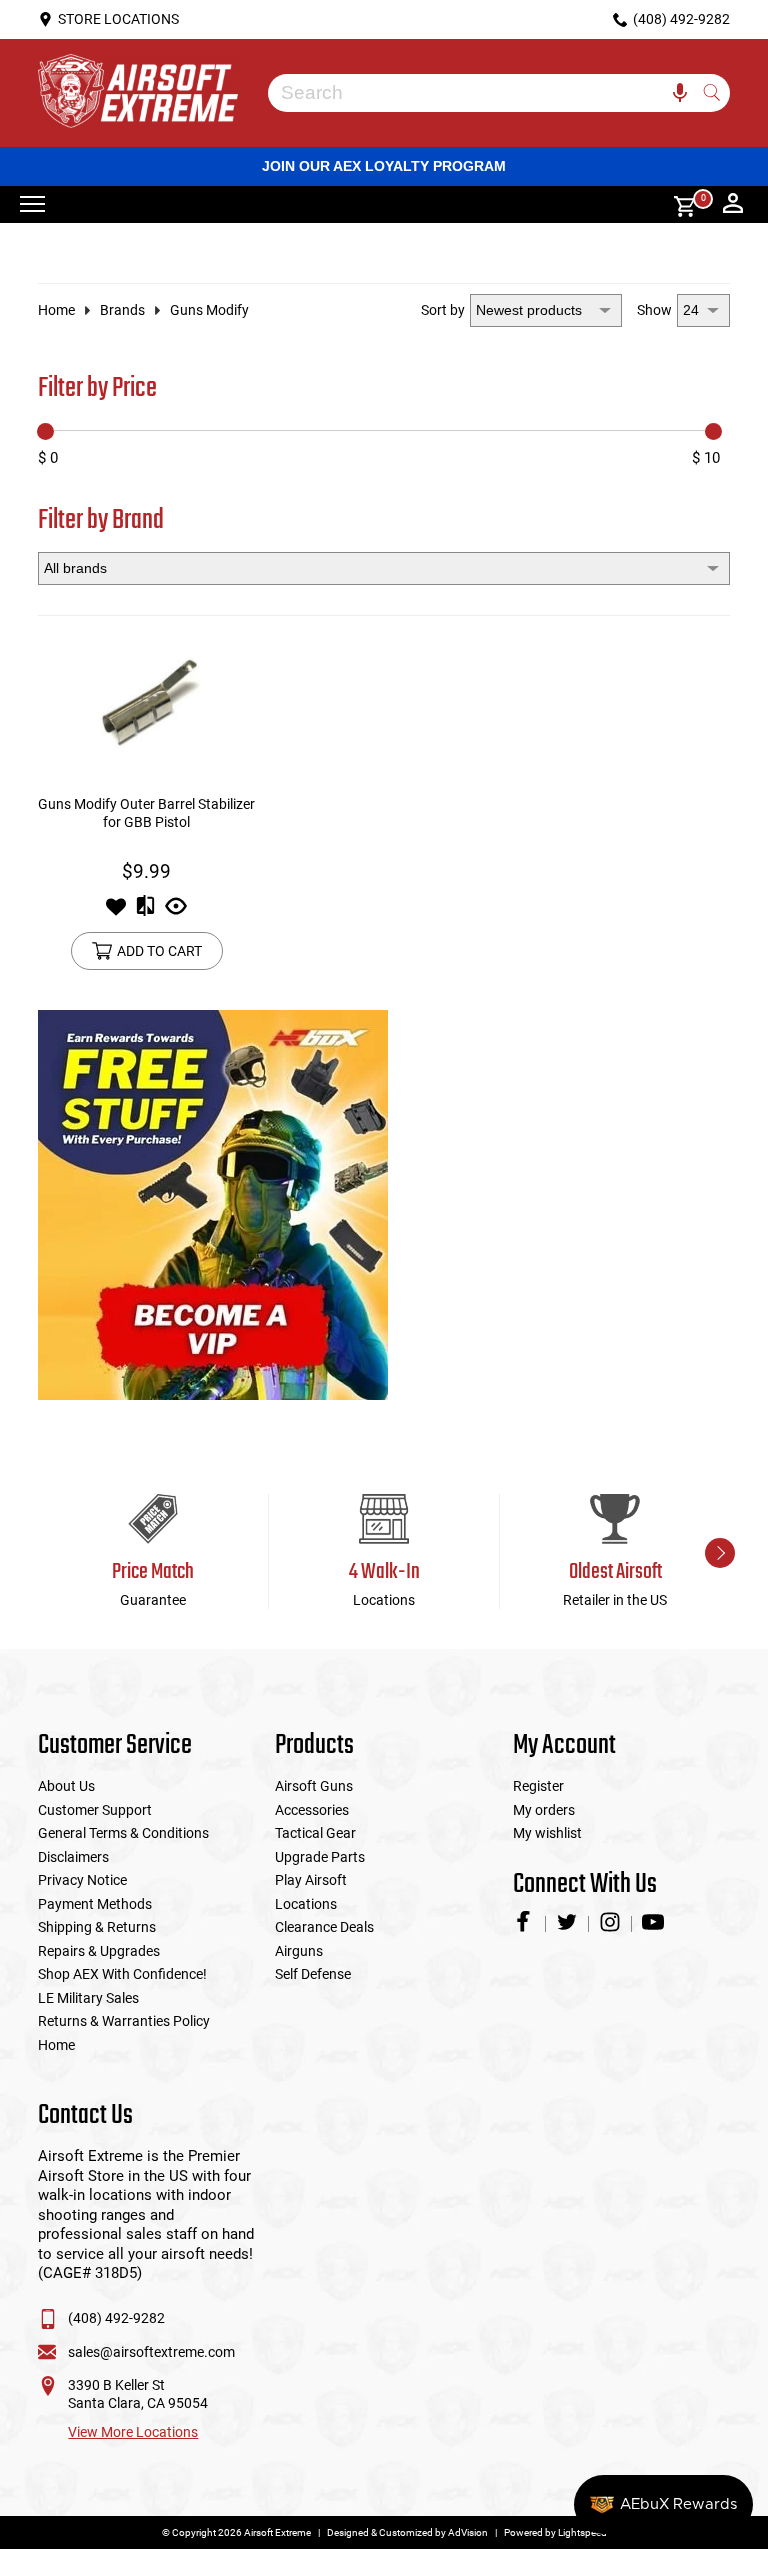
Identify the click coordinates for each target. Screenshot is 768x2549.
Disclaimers (73, 1857)
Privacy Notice (82, 1880)
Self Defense (313, 1974)
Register (538, 1786)
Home (56, 310)
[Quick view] (176, 912)
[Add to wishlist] (116, 912)
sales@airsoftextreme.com (151, 2352)
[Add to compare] (145, 912)
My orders (544, 1810)
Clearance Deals (324, 1927)
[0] (678, 204)
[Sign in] (733, 205)
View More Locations (133, 2432)
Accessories (312, 1810)
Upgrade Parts (320, 1857)
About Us (66, 1786)
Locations (306, 1904)
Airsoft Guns (314, 1786)
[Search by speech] (680, 93)
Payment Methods (95, 1904)
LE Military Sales (88, 1998)
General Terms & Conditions (123, 1833)
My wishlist (547, 1833)
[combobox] (483, 93)
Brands (122, 310)
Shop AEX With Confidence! (122, 1974)
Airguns (299, 1951)
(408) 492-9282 (116, 2318)
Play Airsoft (311, 1880)
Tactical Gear (315, 1833)
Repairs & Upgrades (99, 1951)
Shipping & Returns (97, 1927)
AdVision (468, 2532)
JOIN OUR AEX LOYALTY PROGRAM (384, 166)
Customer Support (95, 1810)
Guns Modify (209, 310)
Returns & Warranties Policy (124, 2021)
